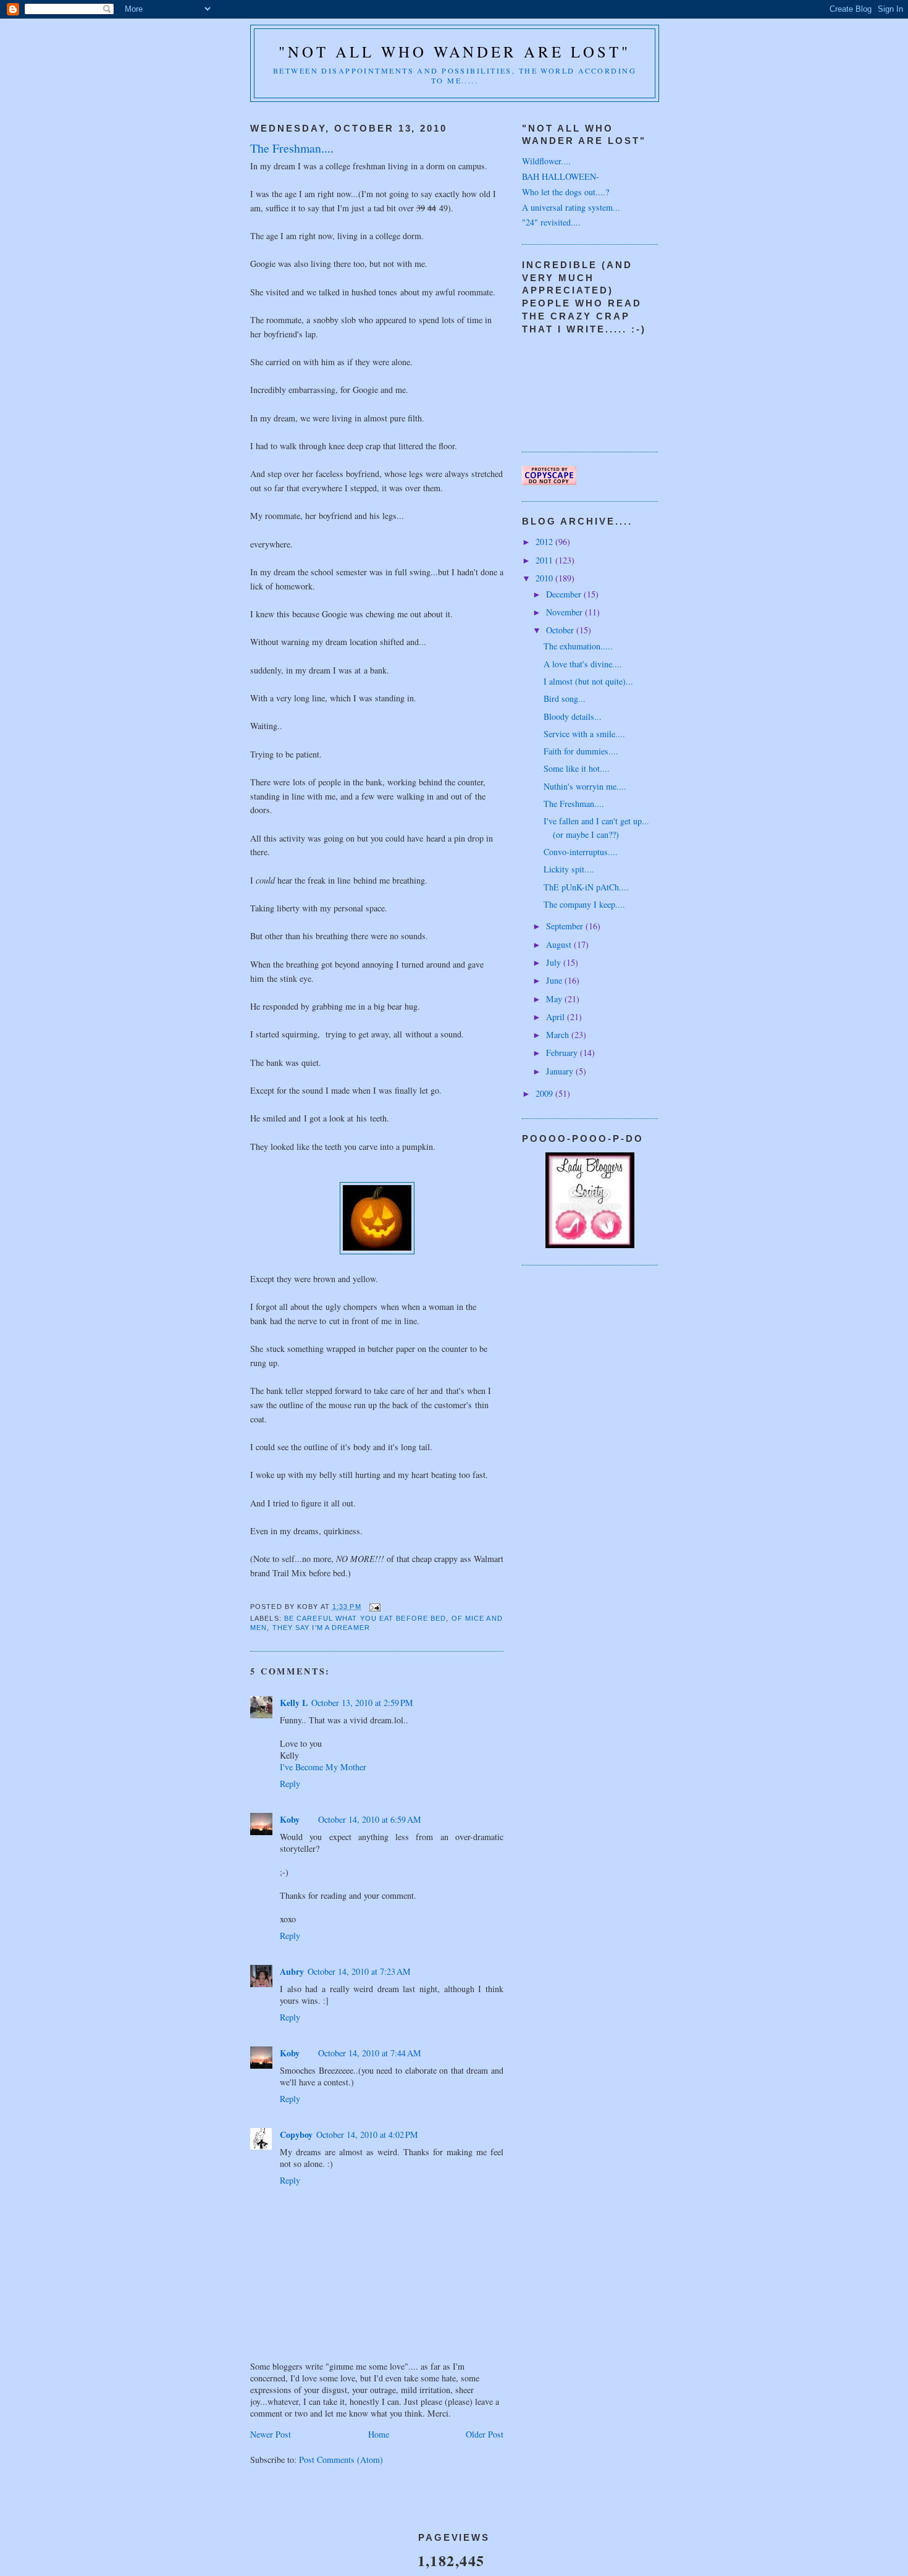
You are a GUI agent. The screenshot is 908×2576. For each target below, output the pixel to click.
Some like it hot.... (577, 768)
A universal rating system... (571, 207)
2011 (545, 560)
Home (379, 2434)
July (555, 962)
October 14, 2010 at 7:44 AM (370, 2053)
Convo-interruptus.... (581, 852)
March (559, 1035)
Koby (290, 1819)
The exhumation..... (578, 646)
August (560, 944)
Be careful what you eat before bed (365, 1618)
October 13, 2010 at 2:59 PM (362, 1703)
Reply (290, 1784)
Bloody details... (573, 716)
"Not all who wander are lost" (455, 52)
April (557, 1017)
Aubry (292, 1971)
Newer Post (271, 2434)
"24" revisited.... (551, 222)
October (561, 630)
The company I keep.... (584, 904)
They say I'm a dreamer (321, 1628)
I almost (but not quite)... (588, 681)
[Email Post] (375, 1607)
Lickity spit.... (569, 869)
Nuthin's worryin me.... (585, 786)
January (561, 1071)
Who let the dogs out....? (565, 192)
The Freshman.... (574, 804)
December (565, 594)
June (555, 980)
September (566, 926)
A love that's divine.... (583, 664)
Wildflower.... (546, 161)
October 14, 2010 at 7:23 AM (359, 1971)
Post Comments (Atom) (341, 2460)
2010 (545, 578)
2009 (545, 1093)
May (555, 999)
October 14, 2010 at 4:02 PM (367, 2135)
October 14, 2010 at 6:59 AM (370, 1819)
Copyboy (296, 2135)
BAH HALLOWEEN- (561, 176)
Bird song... (565, 699)
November (565, 612)
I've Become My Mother (323, 1767)
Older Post (485, 2434)
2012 (545, 542)
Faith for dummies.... (581, 751)
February (563, 1053)
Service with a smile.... (584, 734)
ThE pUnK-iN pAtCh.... (586, 887)
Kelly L (294, 1703)
